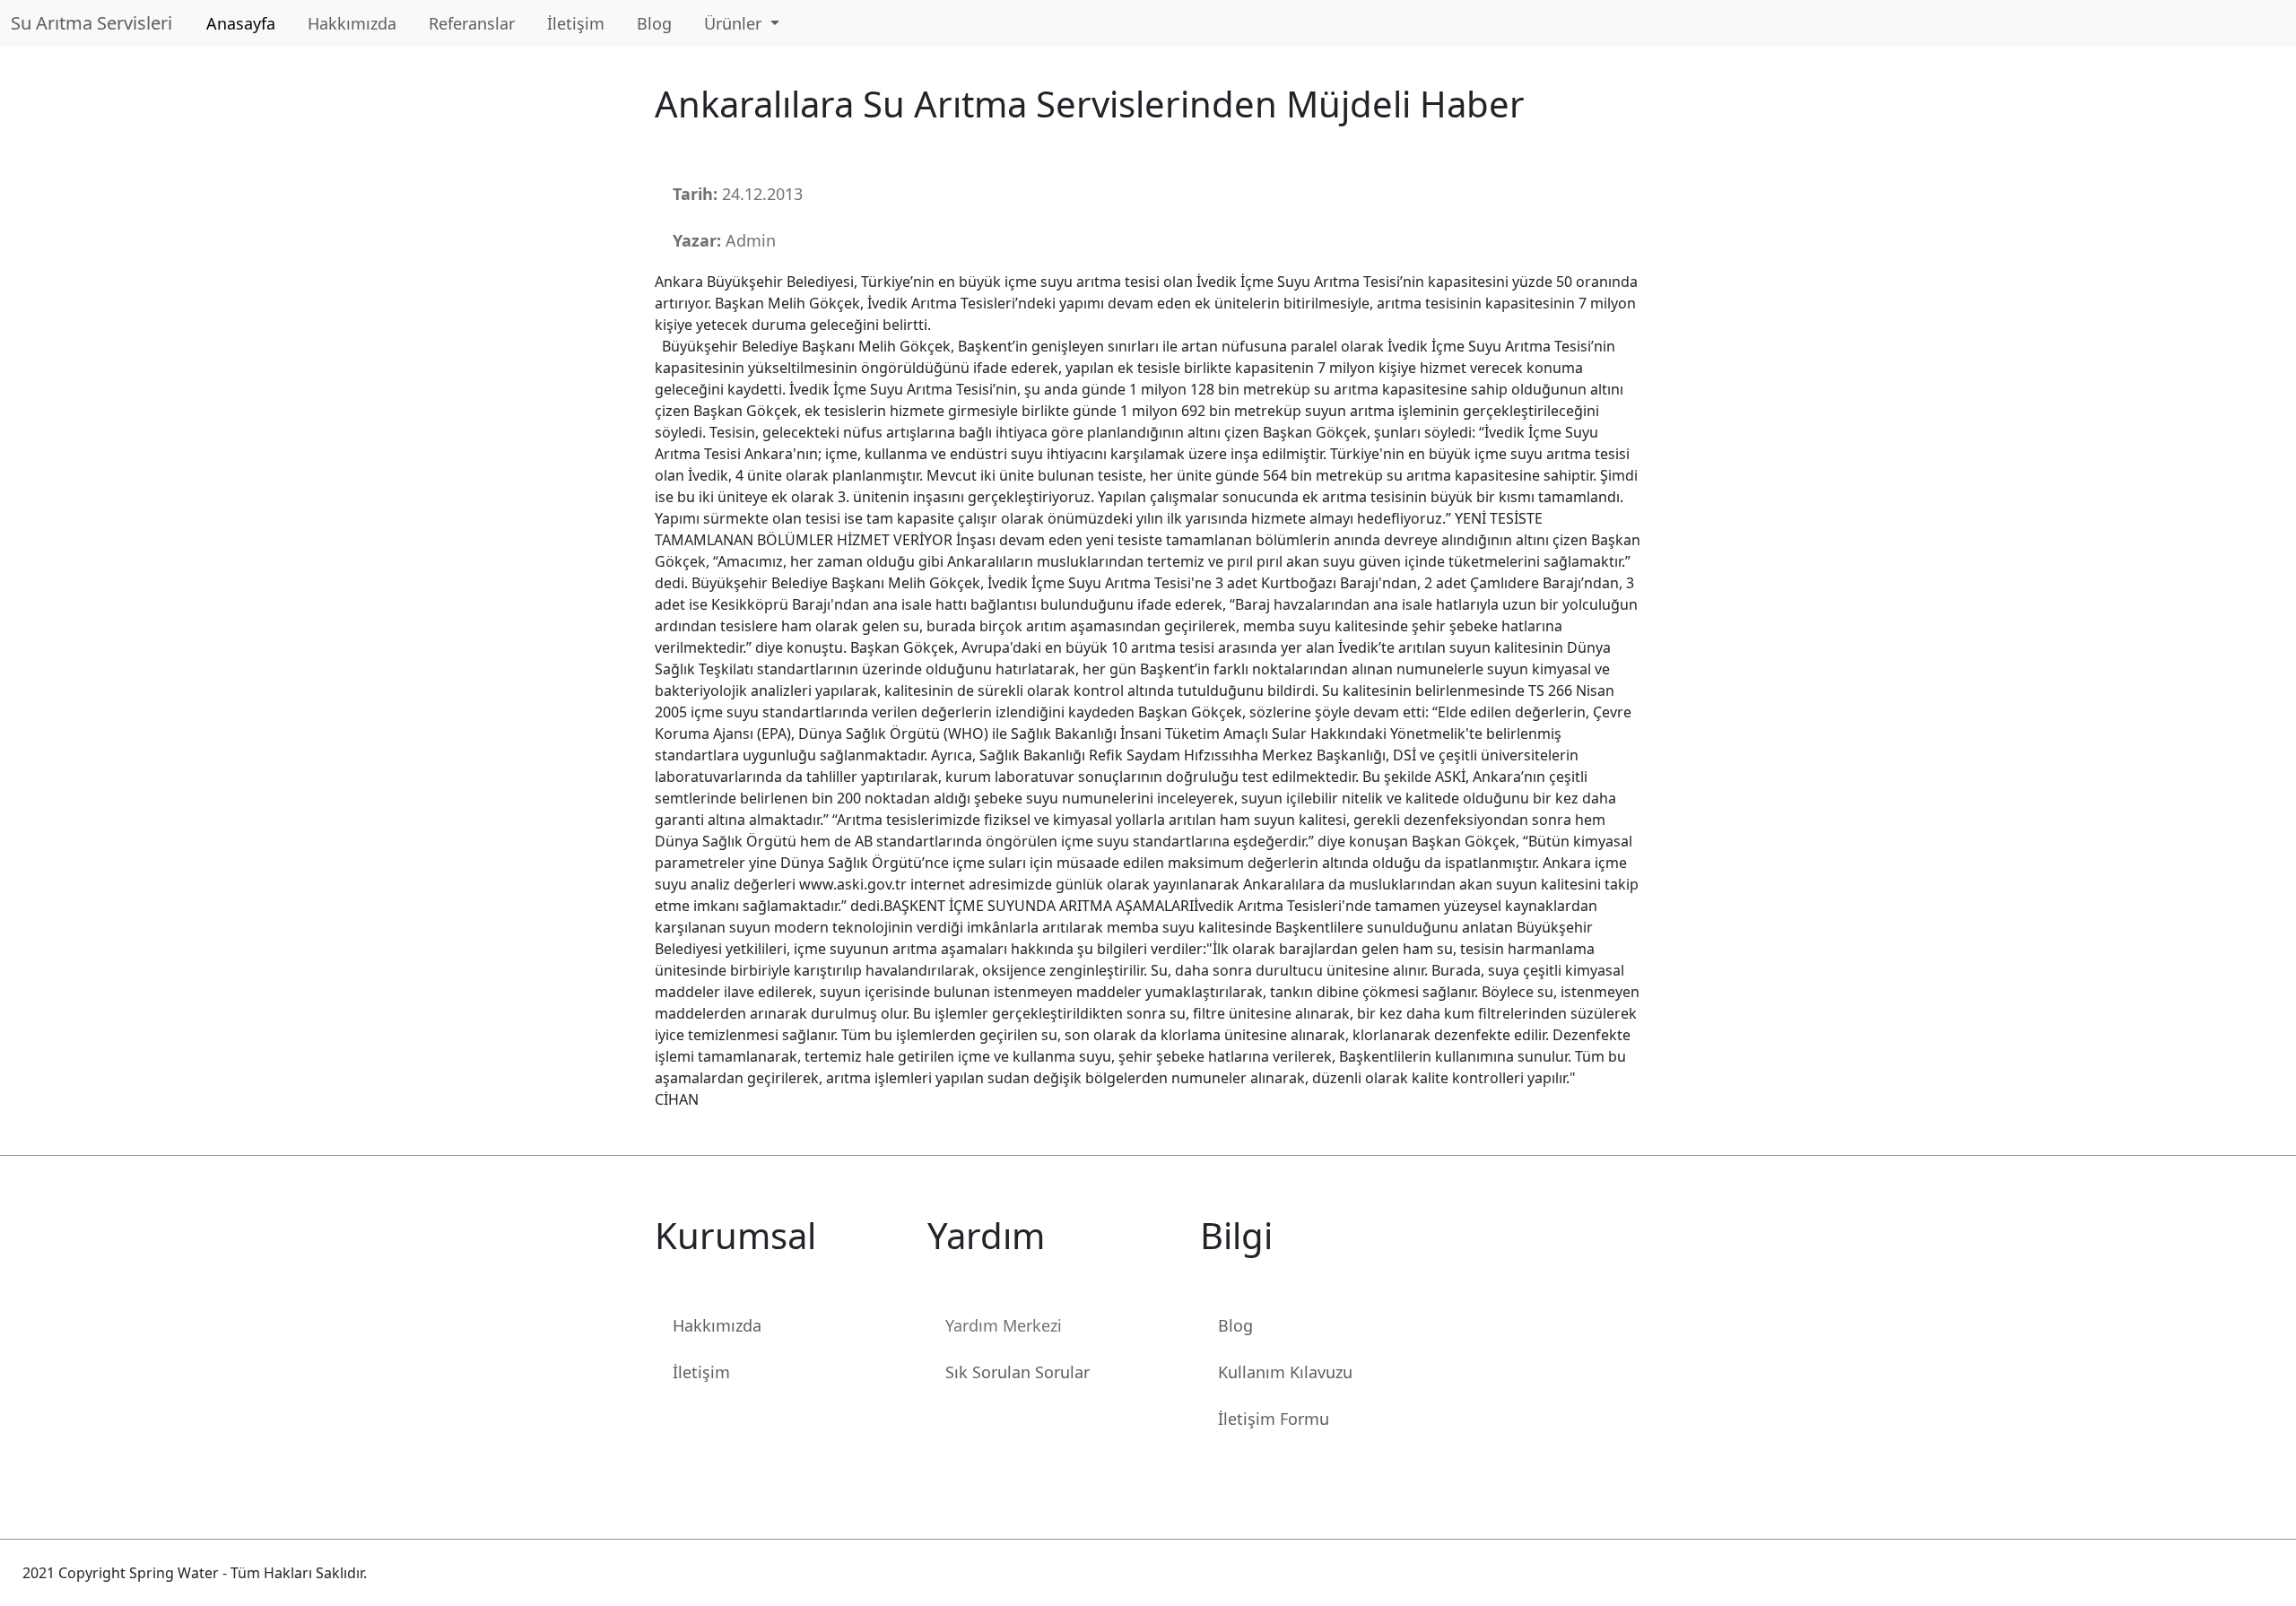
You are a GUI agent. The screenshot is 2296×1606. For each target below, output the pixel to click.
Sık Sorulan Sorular (1018, 1372)
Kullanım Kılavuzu (1285, 1372)
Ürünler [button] (735, 23)
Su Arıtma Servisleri (96, 23)
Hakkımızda (352, 23)
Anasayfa (241, 23)
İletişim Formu (1274, 1419)
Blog (654, 23)
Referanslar (472, 23)
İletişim (576, 23)
